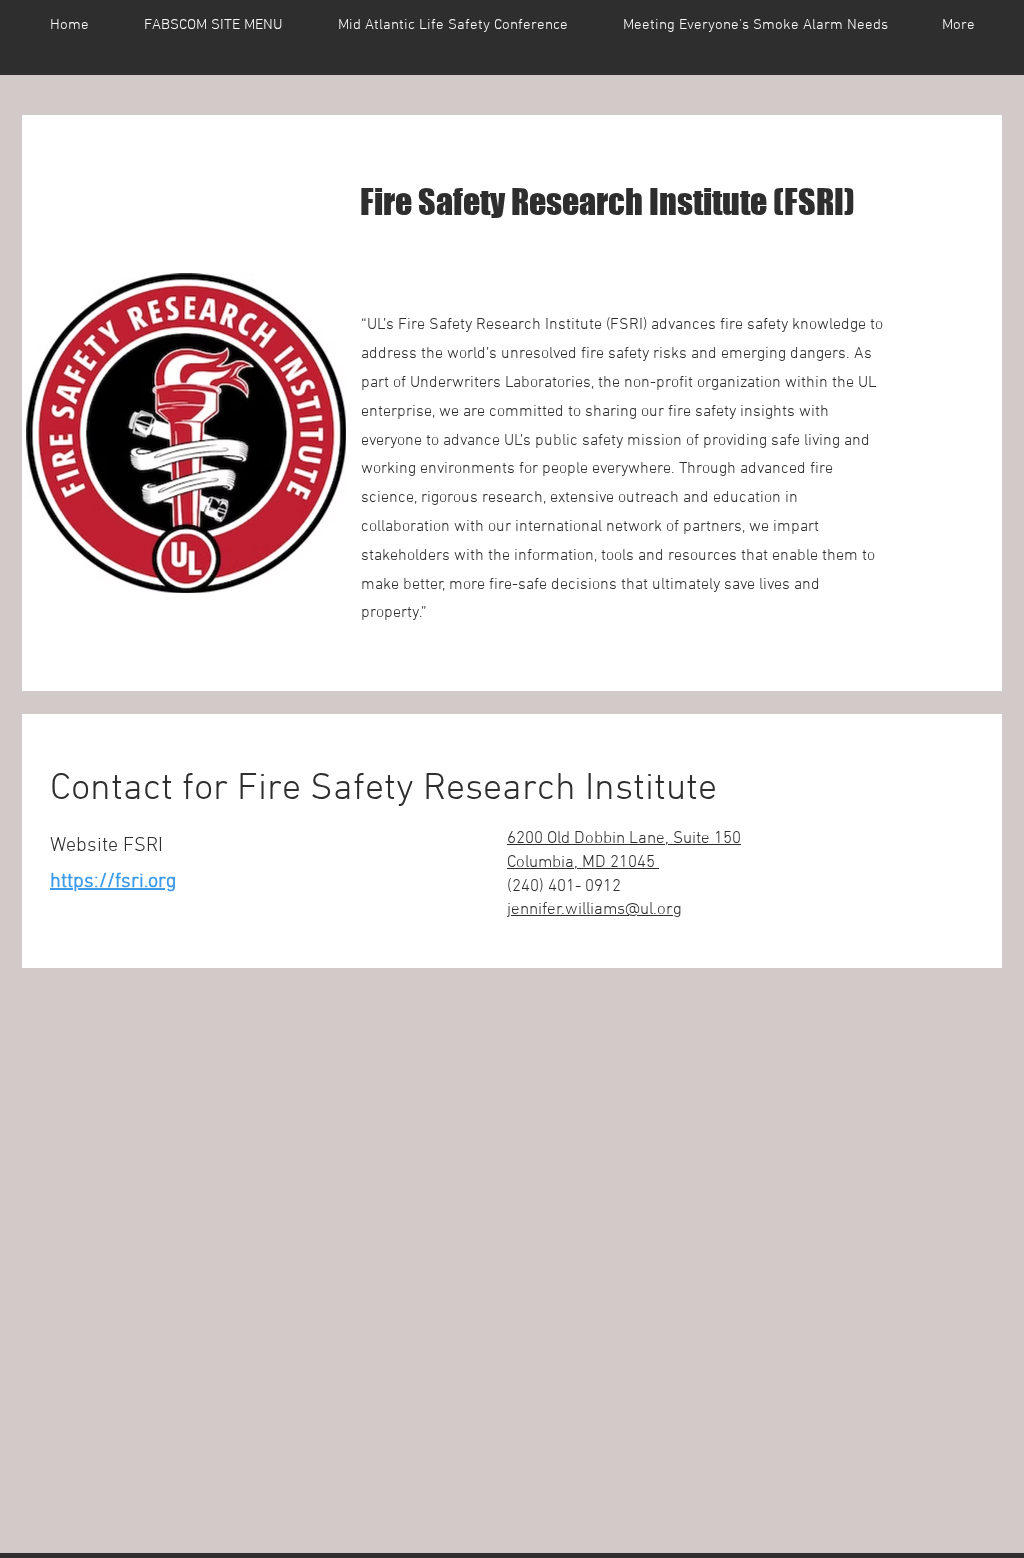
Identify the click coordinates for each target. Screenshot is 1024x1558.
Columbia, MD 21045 (583, 863)
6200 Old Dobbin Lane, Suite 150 (624, 839)
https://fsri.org (113, 882)
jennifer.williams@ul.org (594, 910)
